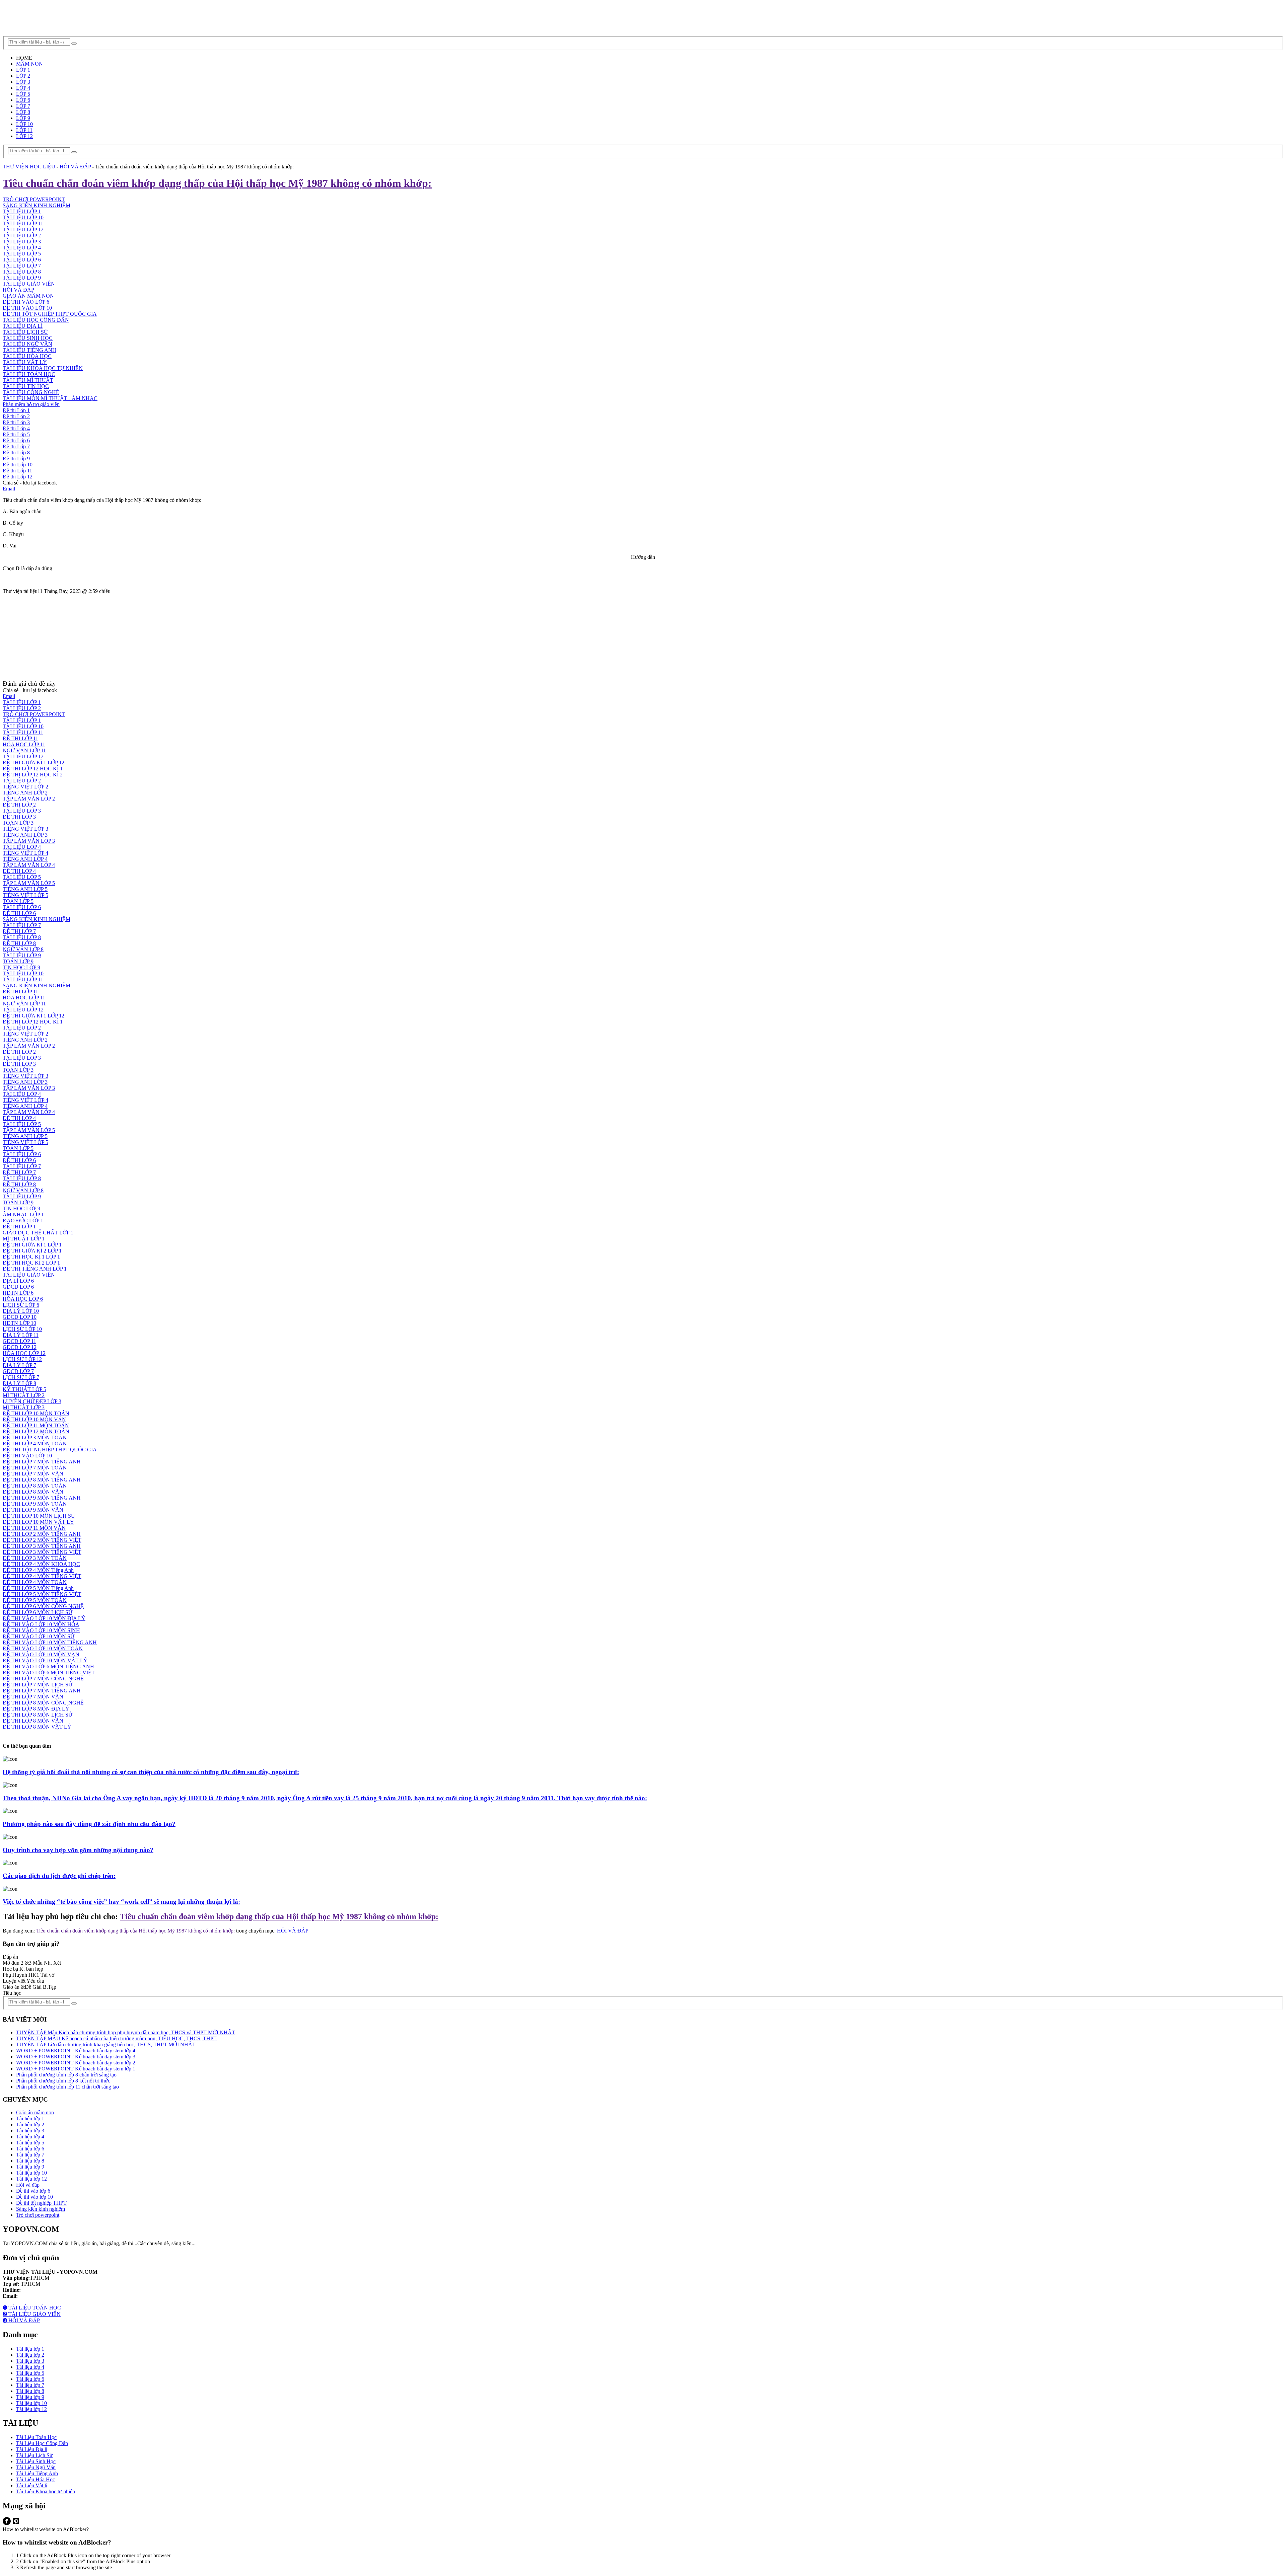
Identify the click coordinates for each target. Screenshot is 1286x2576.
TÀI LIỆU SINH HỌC (28, 338)
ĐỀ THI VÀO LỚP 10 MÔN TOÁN (43, 1648)
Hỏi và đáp (28, 2185)
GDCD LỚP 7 (18, 1371)
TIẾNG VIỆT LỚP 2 (25, 787)
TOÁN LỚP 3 (18, 823)
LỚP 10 (24, 124)
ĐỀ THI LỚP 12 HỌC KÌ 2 (33, 775)
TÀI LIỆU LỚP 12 (23, 230)
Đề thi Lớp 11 (17, 471)
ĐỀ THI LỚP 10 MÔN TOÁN (36, 1413)
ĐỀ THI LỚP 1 (19, 1227)
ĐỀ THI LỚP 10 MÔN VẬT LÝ (38, 1522)
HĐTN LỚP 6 (18, 1293)
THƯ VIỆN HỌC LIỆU (29, 167)
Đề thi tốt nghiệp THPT (41, 2203)
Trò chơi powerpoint (38, 2215)
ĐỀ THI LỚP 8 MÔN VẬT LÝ (37, 1727)
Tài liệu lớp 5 (30, 2143)
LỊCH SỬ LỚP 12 (22, 1359)
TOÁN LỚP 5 (18, 901)
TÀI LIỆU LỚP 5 (22, 254)
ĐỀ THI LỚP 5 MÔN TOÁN (35, 1600)
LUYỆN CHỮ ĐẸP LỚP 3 (32, 1401)
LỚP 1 (23, 70)
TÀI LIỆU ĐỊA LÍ (23, 326)
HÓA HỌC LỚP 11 (24, 744)
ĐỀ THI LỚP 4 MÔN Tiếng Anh (38, 1570)
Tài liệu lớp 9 (30, 2167)
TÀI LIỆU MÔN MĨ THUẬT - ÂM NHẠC (50, 398)
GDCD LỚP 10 (20, 1317)
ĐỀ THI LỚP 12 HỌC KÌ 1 (33, 769)
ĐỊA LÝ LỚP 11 (21, 1335)
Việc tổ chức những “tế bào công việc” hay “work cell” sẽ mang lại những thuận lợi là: (121, 1902)
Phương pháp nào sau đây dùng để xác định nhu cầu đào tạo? (89, 1824)
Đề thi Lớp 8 (16, 452)
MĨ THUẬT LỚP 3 (24, 1407)
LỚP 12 (24, 136)
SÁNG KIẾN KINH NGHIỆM (37, 205)
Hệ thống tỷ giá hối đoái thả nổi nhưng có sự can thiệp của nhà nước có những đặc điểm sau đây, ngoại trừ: (151, 1772)
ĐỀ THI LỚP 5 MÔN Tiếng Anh (38, 1588)
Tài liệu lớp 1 (30, 2118)
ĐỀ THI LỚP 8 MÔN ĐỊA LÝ (36, 1709)
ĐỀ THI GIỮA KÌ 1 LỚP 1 (32, 1245)
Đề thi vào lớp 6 (33, 2191)
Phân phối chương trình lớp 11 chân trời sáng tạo (67, 2087)
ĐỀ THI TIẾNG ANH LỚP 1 (35, 1269)
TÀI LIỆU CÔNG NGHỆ (31, 392)
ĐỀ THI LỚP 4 (19, 871)
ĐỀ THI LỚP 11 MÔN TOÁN (36, 1425)
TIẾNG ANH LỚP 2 (25, 793)
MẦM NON (29, 64)
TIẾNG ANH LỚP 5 (25, 889)
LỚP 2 (23, 76)
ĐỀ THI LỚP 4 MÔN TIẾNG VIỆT (42, 1576)
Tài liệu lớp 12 (31, 2179)
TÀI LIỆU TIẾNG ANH (29, 350)
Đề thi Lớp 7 (16, 446)
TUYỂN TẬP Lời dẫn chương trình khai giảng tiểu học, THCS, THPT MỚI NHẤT (106, 2044)
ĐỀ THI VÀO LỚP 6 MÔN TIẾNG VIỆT (49, 1673)
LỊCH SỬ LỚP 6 (21, 1305)
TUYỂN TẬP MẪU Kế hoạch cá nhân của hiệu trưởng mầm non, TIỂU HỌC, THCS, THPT (116, 2038)
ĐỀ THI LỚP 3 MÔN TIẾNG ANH (42, 1546)
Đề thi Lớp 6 (16, 440)
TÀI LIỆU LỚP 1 (22, 211)
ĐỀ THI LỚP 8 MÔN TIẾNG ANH (42, 1480)
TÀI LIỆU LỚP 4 (22, 248)
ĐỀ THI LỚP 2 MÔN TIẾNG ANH (42, 1534)
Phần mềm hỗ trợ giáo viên (31, 404)
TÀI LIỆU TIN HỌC (26, 386)
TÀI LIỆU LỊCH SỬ (25, 332)
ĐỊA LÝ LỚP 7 (19, 1365)
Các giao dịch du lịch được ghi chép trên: (59, 1876)
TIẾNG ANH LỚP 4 (25, 859)
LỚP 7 (23, 106)
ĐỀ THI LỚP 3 (19, 817)
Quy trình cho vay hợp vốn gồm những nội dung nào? (78, 1850)
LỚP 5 (23, 94)
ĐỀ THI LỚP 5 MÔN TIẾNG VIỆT (42, 1594)
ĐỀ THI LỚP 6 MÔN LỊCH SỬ (38, 1612)
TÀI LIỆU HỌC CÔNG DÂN (36, 320)
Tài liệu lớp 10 (31, 2173)
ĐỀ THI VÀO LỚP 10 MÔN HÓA (41, 1624)
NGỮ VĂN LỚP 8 (23, 949)
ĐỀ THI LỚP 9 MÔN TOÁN (35, 1504)
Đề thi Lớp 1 (16, 410)
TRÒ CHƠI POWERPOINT (34, 199)
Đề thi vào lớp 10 (34, 2197)
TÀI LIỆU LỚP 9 (22, 278)
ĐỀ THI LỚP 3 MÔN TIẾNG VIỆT (42, 1552)
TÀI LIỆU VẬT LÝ (25, 362)
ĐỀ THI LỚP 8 (19, 943)
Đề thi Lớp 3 (16, 422)
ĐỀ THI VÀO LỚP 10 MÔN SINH (41, 1630)
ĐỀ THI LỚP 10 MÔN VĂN (34, 1419)
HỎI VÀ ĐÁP (75, 167)
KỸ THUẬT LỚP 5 (24, 1389)
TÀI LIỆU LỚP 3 (22, 242)
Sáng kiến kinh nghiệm (41, 2209)
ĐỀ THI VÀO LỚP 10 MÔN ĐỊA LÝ (44, 1618)
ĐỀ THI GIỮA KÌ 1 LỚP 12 (33, 763)
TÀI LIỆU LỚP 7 (22, 266)
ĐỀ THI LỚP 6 (19, 913)
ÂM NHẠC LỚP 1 (23, 1215)
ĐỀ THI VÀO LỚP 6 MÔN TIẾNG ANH (48, 1666)
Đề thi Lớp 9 (16, 459)
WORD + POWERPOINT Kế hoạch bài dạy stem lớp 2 (76, 2063)
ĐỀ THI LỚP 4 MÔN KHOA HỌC (41, 1564)
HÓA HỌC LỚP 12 (24, 1353)
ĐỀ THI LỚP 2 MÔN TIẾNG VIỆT (42, 1540)
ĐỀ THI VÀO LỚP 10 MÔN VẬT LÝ (45, 1660)
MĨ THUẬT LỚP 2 (24, 1395)
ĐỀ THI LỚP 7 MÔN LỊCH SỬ (38, 1685)
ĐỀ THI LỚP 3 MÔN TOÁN (35, 1437)
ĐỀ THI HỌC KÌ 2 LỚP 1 (31, 1263)
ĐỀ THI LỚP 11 (20, 738)
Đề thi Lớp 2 (16, 416)
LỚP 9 (23, 118)
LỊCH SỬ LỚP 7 (21, 1377)
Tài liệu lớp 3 (30, 2131)
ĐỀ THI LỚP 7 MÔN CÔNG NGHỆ (43, 1679)
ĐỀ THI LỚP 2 (19, 805)
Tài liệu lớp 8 (30, 2161)
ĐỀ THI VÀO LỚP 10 (27, 308)
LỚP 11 (24, 130)
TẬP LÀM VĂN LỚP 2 (29, 799)
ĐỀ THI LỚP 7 (19, 931)
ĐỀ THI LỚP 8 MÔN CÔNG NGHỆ (43, 1703)
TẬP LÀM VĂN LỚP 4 (29, 865)
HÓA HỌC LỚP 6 (23, 1299)
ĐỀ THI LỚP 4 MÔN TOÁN (35, 1444)
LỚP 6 (23, 100)
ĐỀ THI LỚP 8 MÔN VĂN (33, 1492)
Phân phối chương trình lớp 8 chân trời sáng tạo (66, 2075)
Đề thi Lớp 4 (16, 428)
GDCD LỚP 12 (20, 1347)
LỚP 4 (23, 88)
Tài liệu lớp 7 (30, 2155)
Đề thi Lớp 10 (18, 465)
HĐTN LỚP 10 (19, 1323)
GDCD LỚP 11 (19, 1341)
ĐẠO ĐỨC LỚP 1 (23, 1221)
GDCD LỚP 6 (18, 1287)
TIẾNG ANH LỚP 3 (25, 835)
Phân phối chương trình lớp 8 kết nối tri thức (63, 2081)
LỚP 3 (23, 82)
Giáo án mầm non (35, 2112)
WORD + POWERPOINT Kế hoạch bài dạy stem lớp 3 (76, 2057)
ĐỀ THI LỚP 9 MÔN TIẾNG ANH (42, 1498)
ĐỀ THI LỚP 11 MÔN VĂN (34, 1528)
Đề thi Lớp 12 (18, 477)
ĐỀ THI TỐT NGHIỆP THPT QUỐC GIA (50, 314)
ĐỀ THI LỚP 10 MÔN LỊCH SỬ (39, 1516)
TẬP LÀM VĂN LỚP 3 (29, 841)
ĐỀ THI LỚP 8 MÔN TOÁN (35, 1486)
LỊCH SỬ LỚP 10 (22, 1329)
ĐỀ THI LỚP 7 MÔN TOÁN (35, 1468)
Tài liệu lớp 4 (30, 2137)
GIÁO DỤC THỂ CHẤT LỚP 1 (38, 1233)
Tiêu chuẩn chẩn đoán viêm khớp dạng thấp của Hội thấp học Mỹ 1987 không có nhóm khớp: (217, 183)
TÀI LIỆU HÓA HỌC (27, 356)
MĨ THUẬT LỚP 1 (24, 1239)
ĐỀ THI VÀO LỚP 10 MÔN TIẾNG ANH (50, 1642)
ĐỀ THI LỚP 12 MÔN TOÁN (36, 1431)
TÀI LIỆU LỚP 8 (22, 272)
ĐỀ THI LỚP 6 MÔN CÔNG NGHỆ (43, 1606)
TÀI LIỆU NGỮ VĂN (27, 344)
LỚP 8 (23, 112)
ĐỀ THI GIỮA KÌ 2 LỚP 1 (32, 1251)
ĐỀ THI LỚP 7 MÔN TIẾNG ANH (42, 1462)
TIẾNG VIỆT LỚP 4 (25, 853)
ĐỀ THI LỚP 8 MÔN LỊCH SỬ (38, 1715)
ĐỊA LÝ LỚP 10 (21, 1311)
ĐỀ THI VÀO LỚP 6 (26, 302)
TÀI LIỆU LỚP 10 (23, 217)
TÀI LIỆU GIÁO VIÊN (29, 284)
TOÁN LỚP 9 (18, 961)
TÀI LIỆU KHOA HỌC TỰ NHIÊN (43, 368)
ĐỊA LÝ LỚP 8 (19, 1383)
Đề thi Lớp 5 (16, 434)
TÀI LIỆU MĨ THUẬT (28, 380)
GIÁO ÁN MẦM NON (28, 296)
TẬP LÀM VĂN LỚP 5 (29, 883)
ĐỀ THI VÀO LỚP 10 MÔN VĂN (41, 1654)
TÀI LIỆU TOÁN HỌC (29, 374)
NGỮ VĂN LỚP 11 (24, 750)
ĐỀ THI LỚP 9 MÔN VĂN (33, 1510)
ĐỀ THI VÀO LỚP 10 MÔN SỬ (39, 1636)
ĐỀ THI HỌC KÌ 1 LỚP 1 (31, 1257)
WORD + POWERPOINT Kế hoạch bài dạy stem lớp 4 (76, 2051)
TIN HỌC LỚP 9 (21, 967)
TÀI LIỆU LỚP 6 (22, 260)
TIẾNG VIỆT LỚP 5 (25, 895)
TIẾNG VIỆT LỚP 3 (25, 829)
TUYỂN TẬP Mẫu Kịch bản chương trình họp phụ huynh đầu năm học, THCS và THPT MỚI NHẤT (126, 2032)
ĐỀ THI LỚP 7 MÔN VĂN (33, 1474)
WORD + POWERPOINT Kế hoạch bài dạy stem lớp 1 (76, 2069)
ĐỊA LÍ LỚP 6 (18, 1281)
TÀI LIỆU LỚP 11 (23, 223)
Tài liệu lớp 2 (30, 2125)
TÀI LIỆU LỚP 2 (22, 236)
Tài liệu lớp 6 (30, 2149)
